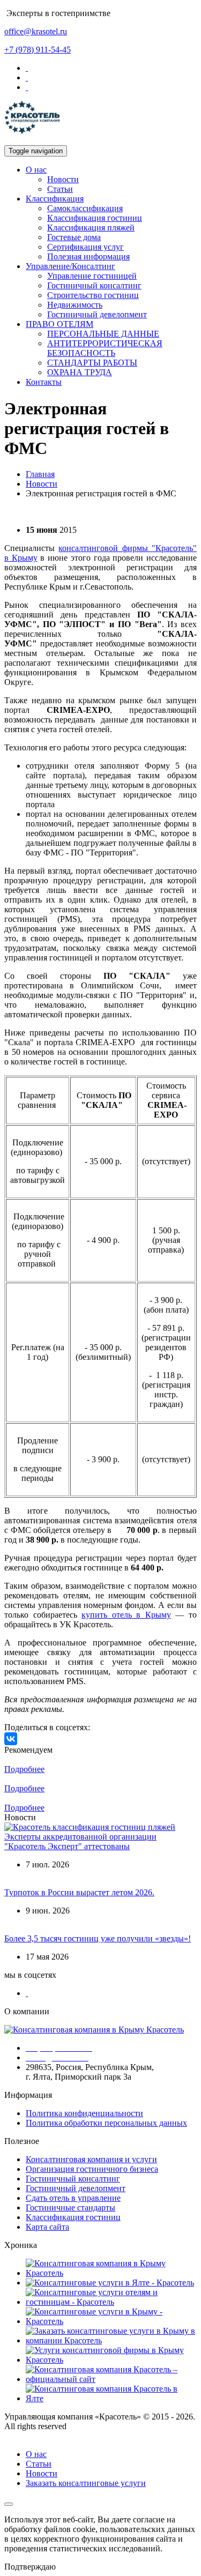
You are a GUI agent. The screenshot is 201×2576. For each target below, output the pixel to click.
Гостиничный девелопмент (97, 314)
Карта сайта (47, 2227)
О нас (36, 170)
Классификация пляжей (91, 228)
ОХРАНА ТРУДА (80, 372)
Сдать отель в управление (73, 2198)
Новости (63, 179)
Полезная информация (88, 256)
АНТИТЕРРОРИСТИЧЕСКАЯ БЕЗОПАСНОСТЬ (105, 348)
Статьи (60, 189)
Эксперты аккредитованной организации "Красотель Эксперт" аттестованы (80, 1841)
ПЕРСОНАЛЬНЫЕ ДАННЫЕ (103, 334)
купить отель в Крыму (126, 1615)
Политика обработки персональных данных (106, 2123)
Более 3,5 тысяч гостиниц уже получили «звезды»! (98, 1938)
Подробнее (24, 1769)
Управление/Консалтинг (70, 266)
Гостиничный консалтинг (94, 285)
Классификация (55, 199)
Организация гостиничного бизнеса (92, 2169)
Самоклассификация (85, 208)
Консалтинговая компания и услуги (91, 2159)
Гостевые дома (74, 237)
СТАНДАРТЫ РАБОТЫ (92, 363)
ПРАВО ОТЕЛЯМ (59, 324)
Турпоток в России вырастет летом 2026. (79, 1892)
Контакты (44, 382)
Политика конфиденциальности (84, 2113)
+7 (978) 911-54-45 (38, 50)
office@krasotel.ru (36, 31)
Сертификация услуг (85, 247)
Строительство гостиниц (93, 295)
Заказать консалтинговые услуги (86, 2483)
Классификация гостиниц (95, 218)
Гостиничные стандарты (70, 2208)
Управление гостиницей (92, 276)
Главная (40, 474)
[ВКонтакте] (11, 1739)
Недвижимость (75, 305)
